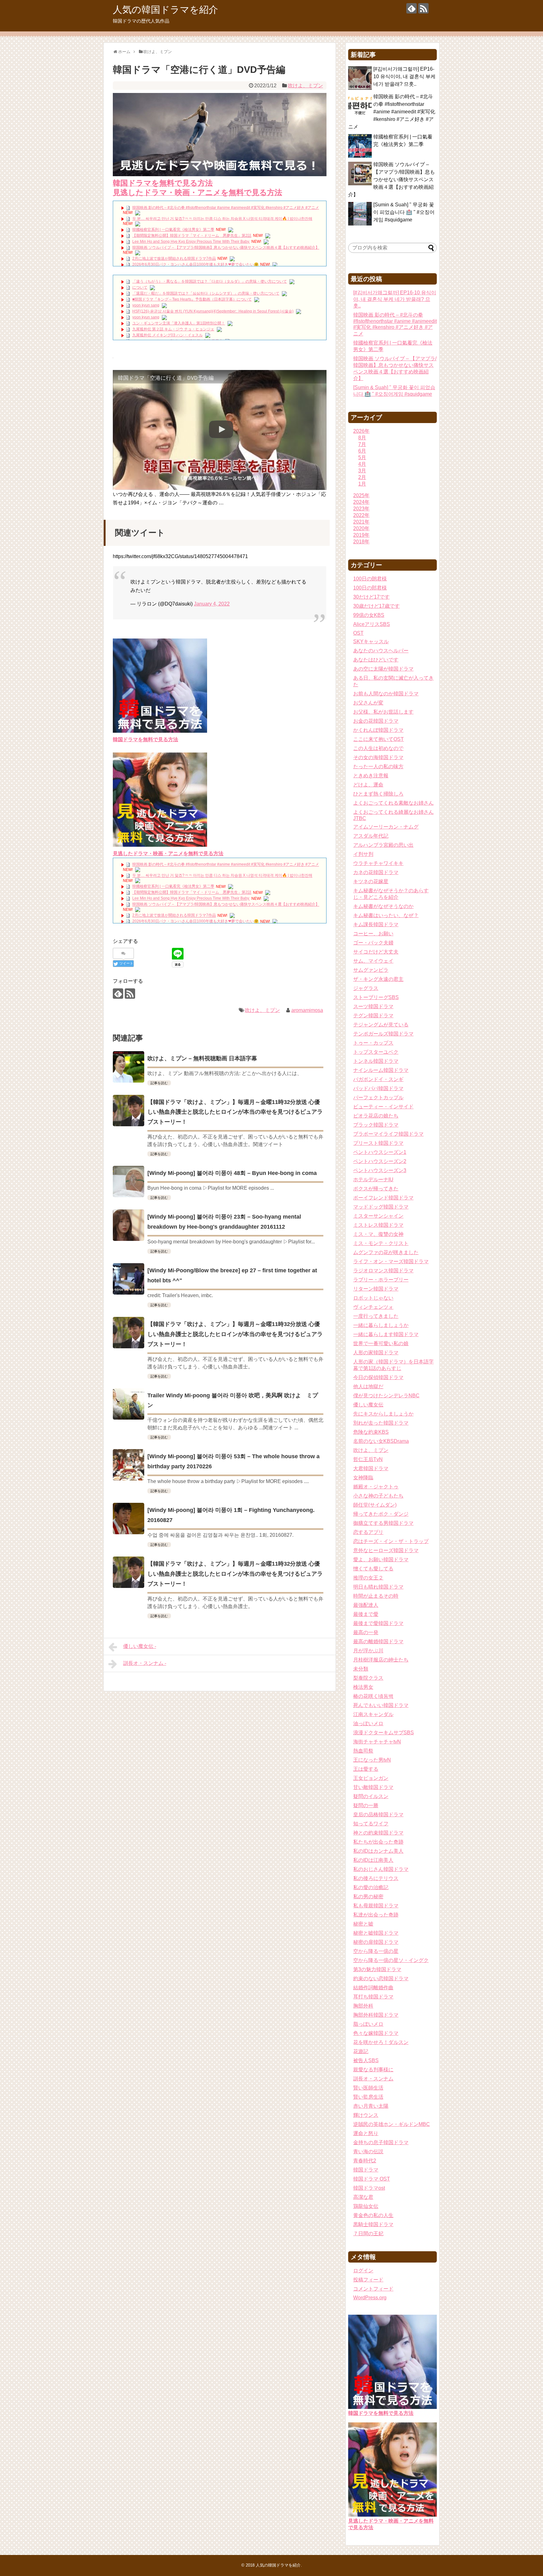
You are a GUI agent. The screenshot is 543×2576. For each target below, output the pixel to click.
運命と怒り (366, 2133)
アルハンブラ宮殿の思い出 (383, 845)
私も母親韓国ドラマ (376, 1906)
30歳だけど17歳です (376, 606)
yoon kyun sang (146, 305)
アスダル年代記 (371, 836)
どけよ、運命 (368, 785)
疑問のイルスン (371, 1796)
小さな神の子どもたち (378, 1496)
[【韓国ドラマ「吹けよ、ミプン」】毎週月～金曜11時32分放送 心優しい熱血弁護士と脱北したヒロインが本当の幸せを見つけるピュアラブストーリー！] (129, 1111)
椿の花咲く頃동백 (373, 1696)
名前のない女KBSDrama (381, 1441)
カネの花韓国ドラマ (376, 872)
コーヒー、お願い (373, 934)
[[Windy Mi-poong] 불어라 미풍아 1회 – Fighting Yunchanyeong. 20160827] (129, 1519)
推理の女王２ (368, 1578)
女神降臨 (363, 1478)
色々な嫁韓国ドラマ (376, 2033)
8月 (362, 438)
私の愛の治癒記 (371, 1887)
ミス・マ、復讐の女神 (378, 1234)
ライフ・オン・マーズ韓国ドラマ (391, 1261)
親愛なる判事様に (373, 2070)
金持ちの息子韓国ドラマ (381, 2142)
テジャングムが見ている (381, 1025)
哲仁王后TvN (368, 1459)
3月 (362, 471)
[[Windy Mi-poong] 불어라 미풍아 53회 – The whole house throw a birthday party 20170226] (129, 1465)
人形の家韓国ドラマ (376, 1353)
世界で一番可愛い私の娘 (381, 1343)
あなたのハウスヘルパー (381, 651)
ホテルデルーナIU (373, 1179)
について (140, 287)
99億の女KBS (369, 615)
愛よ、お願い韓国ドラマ (381, 1560)
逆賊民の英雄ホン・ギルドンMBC (392, 2124)
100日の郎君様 (370, 588)
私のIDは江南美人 (373, 1860)
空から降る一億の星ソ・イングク (391, 1960)
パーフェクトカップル (378, 1098)
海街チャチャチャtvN (377, 1742)
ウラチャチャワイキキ (378, 863)
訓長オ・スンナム (373, 2079)
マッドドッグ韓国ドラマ (381, 1207)
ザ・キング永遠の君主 (378, 979)
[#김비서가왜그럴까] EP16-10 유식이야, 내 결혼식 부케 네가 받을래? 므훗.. (404, 76)
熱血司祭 (363, 1751)
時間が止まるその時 (376, 1596)
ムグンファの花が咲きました (386, 1252)
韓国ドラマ (366, 2170)
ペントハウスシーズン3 (380, 1170)
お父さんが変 (368, 703)
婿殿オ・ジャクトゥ (376, 1487)
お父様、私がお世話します (383, 712)
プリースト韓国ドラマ (378, 1143)
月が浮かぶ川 (368, 1651)
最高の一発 (366, 1632)
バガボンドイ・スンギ (378, 1079)
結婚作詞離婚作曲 (373, 1988)
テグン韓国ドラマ (373, 1016)
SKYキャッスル (371, 641)
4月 (362, 464)
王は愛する (366, 1769)
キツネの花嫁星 (371, 881)
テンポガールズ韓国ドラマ (383, 1034)
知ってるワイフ (371, 1824)
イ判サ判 (363, 854)
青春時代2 (365, 2161)
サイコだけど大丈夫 (376, 952)
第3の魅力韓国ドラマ (377, 1969)
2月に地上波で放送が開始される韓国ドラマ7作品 (174, 258)
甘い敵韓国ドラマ (373, 1787)
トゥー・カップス (373, 1043)
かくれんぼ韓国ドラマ (378, 730)
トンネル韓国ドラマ (376, 1061)
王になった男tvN (372, 1760)
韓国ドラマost (369, 2188)
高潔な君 (363, 2197)
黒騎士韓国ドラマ (373, 2224)
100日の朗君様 (370, 579)
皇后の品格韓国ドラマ (378, 1815)
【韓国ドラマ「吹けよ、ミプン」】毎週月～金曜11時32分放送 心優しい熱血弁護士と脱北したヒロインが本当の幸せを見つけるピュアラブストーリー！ (235, 1112)
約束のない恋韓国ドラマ (381, 1978)
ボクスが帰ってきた (376, 1189)
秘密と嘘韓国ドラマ (376, 1933)
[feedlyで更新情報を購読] (411, 8)
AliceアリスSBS (372, 624)
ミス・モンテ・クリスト (381, 1243)
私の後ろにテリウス (376, 1878)
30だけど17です (371, 597)
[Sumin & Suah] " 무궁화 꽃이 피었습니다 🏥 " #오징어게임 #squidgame (404, 212)
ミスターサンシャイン (378, 1216)
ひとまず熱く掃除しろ (378, 794)
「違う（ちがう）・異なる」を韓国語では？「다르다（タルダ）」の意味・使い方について (210, 281)
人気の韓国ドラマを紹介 (165, 10)
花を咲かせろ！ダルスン (381, 2042)
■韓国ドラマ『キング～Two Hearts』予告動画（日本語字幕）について (192, 299)
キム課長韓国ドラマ (376, 924)
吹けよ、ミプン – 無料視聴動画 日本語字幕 (202, 1058)
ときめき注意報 (371, 776)
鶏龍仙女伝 (366, 2206)
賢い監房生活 (368, 2097)
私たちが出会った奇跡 (378, 1842)
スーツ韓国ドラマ (373, 1006)
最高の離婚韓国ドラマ (378, 1641)
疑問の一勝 (366, 1805)
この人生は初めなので (378, 748)
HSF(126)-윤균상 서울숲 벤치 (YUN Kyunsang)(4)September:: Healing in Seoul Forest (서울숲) (213, 311)
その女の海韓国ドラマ (378, 757)
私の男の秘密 (368, 1897)
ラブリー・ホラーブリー (381, 1280)
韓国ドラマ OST (372, 2179)
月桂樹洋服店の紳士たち (381, 1660)
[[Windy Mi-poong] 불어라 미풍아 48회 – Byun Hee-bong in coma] (129, 1182)
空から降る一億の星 (376, 1951)
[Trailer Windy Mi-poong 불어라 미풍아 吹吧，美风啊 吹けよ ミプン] (129, 1404)
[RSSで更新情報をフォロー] (423, 8)
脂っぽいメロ (368, 2024)
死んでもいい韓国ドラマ (381, 1705)
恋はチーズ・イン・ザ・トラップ (391, 1541)
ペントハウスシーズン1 (380, 1152)
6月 (362, 451)
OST (358, 633)
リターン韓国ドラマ (376, 1289)
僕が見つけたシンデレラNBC (386, 1396)
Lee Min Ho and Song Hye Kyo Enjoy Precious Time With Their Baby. (191, 242)
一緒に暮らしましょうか (381, 1325)
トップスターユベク (376, 1052)
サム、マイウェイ (373, 961)
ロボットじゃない (373, 1298)
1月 (362, 484)
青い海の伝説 (368, 2152)
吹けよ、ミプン (305, 86)
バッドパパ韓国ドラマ (378, 1088)
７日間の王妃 (368, 2234)
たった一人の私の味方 (378, 766)
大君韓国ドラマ (371, 1468)
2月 (362, 477)
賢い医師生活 (368, 2088)
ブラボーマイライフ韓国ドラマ (388, 1134)
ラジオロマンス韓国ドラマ (383, 1271)
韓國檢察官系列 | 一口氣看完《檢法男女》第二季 (173, 230)
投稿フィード (368, 2280)
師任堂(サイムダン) (375, 1505)
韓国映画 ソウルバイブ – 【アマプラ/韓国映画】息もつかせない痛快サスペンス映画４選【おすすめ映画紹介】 (226, 247)
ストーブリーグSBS (376, 997)
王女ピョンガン (371, 1778)
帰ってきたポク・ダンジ (381, 1514)
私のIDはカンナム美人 (378, 1851)
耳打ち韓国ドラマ (373, 1997)
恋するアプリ (368, 1532)
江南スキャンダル (373, 1714)
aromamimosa (307, 1010)
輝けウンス (366, 2115)
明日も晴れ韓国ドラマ (378, 1587)
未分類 (361, 1669)
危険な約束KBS (371, 1432)
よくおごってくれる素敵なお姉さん (393, 803)
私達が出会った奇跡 (376, 1915)
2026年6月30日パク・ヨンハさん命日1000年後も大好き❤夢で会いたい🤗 (195, 264)
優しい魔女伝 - (140, 1646)
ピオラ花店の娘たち (376, 1116)
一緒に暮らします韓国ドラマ (386, 1334)
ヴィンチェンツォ (373, 1307)
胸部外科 (363, 2006)
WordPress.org (370, 2298)
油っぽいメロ (368, 1723)
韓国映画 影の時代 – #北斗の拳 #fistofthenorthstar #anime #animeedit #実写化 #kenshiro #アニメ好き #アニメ (226, 208)
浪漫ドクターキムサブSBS (384, 1733)
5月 (362, 457)
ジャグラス (366, 988)
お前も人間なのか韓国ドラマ (386, 694)
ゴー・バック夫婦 (373, 943)
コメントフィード (373, 2289)
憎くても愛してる (373, 1569)
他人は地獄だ (368, 1386)
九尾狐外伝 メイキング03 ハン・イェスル (167, 335)
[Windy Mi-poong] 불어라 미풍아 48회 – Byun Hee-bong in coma (232, 1173)
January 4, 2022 (212, 604)
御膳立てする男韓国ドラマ (383, 1523)
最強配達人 (366, 1605)
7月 (362, 444)
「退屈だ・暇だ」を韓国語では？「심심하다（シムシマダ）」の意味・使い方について (206, 293)
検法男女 (363, 1687)
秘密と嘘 (363, 1924)
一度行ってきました (376, 1316)
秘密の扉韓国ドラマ (376, 1942)
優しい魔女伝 (368, 1405)
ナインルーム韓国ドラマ (381, 1070)
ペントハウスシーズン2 (380, 1161)
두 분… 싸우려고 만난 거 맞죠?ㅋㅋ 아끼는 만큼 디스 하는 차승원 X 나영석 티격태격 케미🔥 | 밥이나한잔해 (222, 219)
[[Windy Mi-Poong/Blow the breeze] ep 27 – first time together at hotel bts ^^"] (129, 1279)
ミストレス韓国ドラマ (378, 1225)
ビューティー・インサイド (383, 1107)
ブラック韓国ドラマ (376, 1125)
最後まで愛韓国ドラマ (378, 1623)
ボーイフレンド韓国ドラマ (383, 1198)
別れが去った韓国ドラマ (381, 1423)
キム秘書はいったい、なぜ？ (386, 915)
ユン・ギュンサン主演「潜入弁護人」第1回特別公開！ (179, 323)
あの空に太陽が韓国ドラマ (383, 669)
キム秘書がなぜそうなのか (383, 906)
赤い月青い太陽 (371, 2106)
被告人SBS (366, 2060)
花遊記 (361, 2051)
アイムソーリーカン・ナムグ (386, 827)
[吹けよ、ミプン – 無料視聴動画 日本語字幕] (129, 1067)
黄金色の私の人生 (373, 2215)
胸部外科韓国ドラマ (376, 2015)
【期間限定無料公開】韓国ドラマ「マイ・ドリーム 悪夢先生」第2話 (192, 236)
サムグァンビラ (371, 970)
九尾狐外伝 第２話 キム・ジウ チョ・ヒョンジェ (173, 329)
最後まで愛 (366, 1614)
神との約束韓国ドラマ (378, 1833)
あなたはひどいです (376, 660)
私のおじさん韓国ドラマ (381, 1869)
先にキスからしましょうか (383, 1414)
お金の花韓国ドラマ (376, 721)
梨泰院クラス (368, 1678)
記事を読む (159, 1083)
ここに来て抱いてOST (378, 739)
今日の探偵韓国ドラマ (378, 1377)
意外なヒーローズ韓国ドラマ (386, 1550)
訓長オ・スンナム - (145, 1663)
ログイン (363, 2271)
